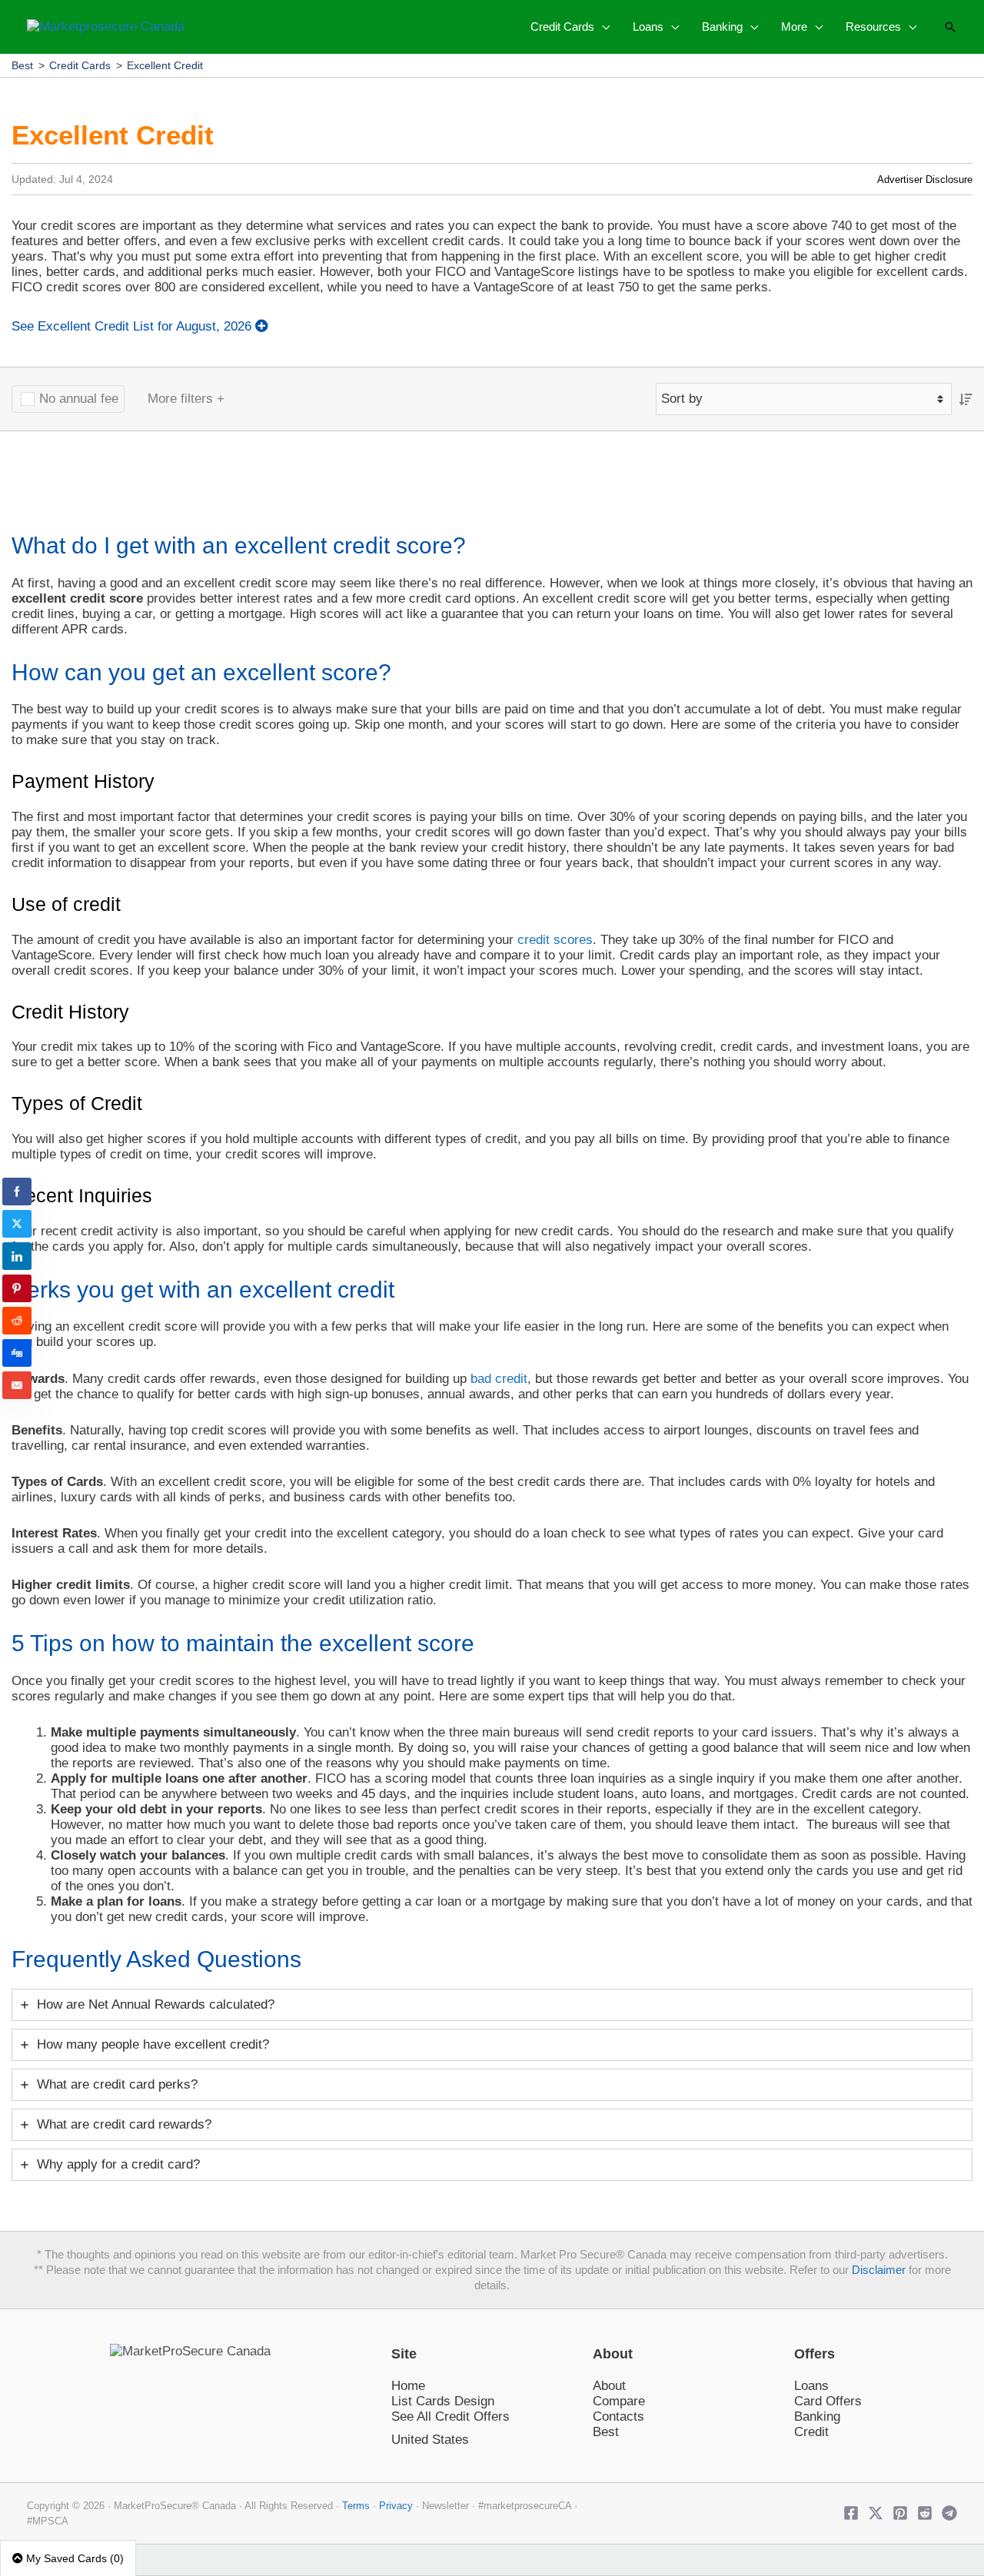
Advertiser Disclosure (925, 179)
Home (408, 2386)
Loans (811, 2386)
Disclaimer (879, 2270)
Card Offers (828, 2401)
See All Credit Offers (450, 2416)
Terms (356, 2506)
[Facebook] (851, 2513)
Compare (619, 2401)
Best (22, 65)
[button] (602, 27)
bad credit (499, 1379)
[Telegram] (949, 2513)
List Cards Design (443, 2401)
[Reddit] (925, 2513)
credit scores (555, 940)
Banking (817, 2416)
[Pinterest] (900, 2513)
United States (430, 2440)
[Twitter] (876, 2513)
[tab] (492, 2005)
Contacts (618, 2416)
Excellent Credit (165, 65)
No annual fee (79, 399)
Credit (811, 2432)
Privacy (396, 2506)
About (609, 2386)
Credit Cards (80, 65)
